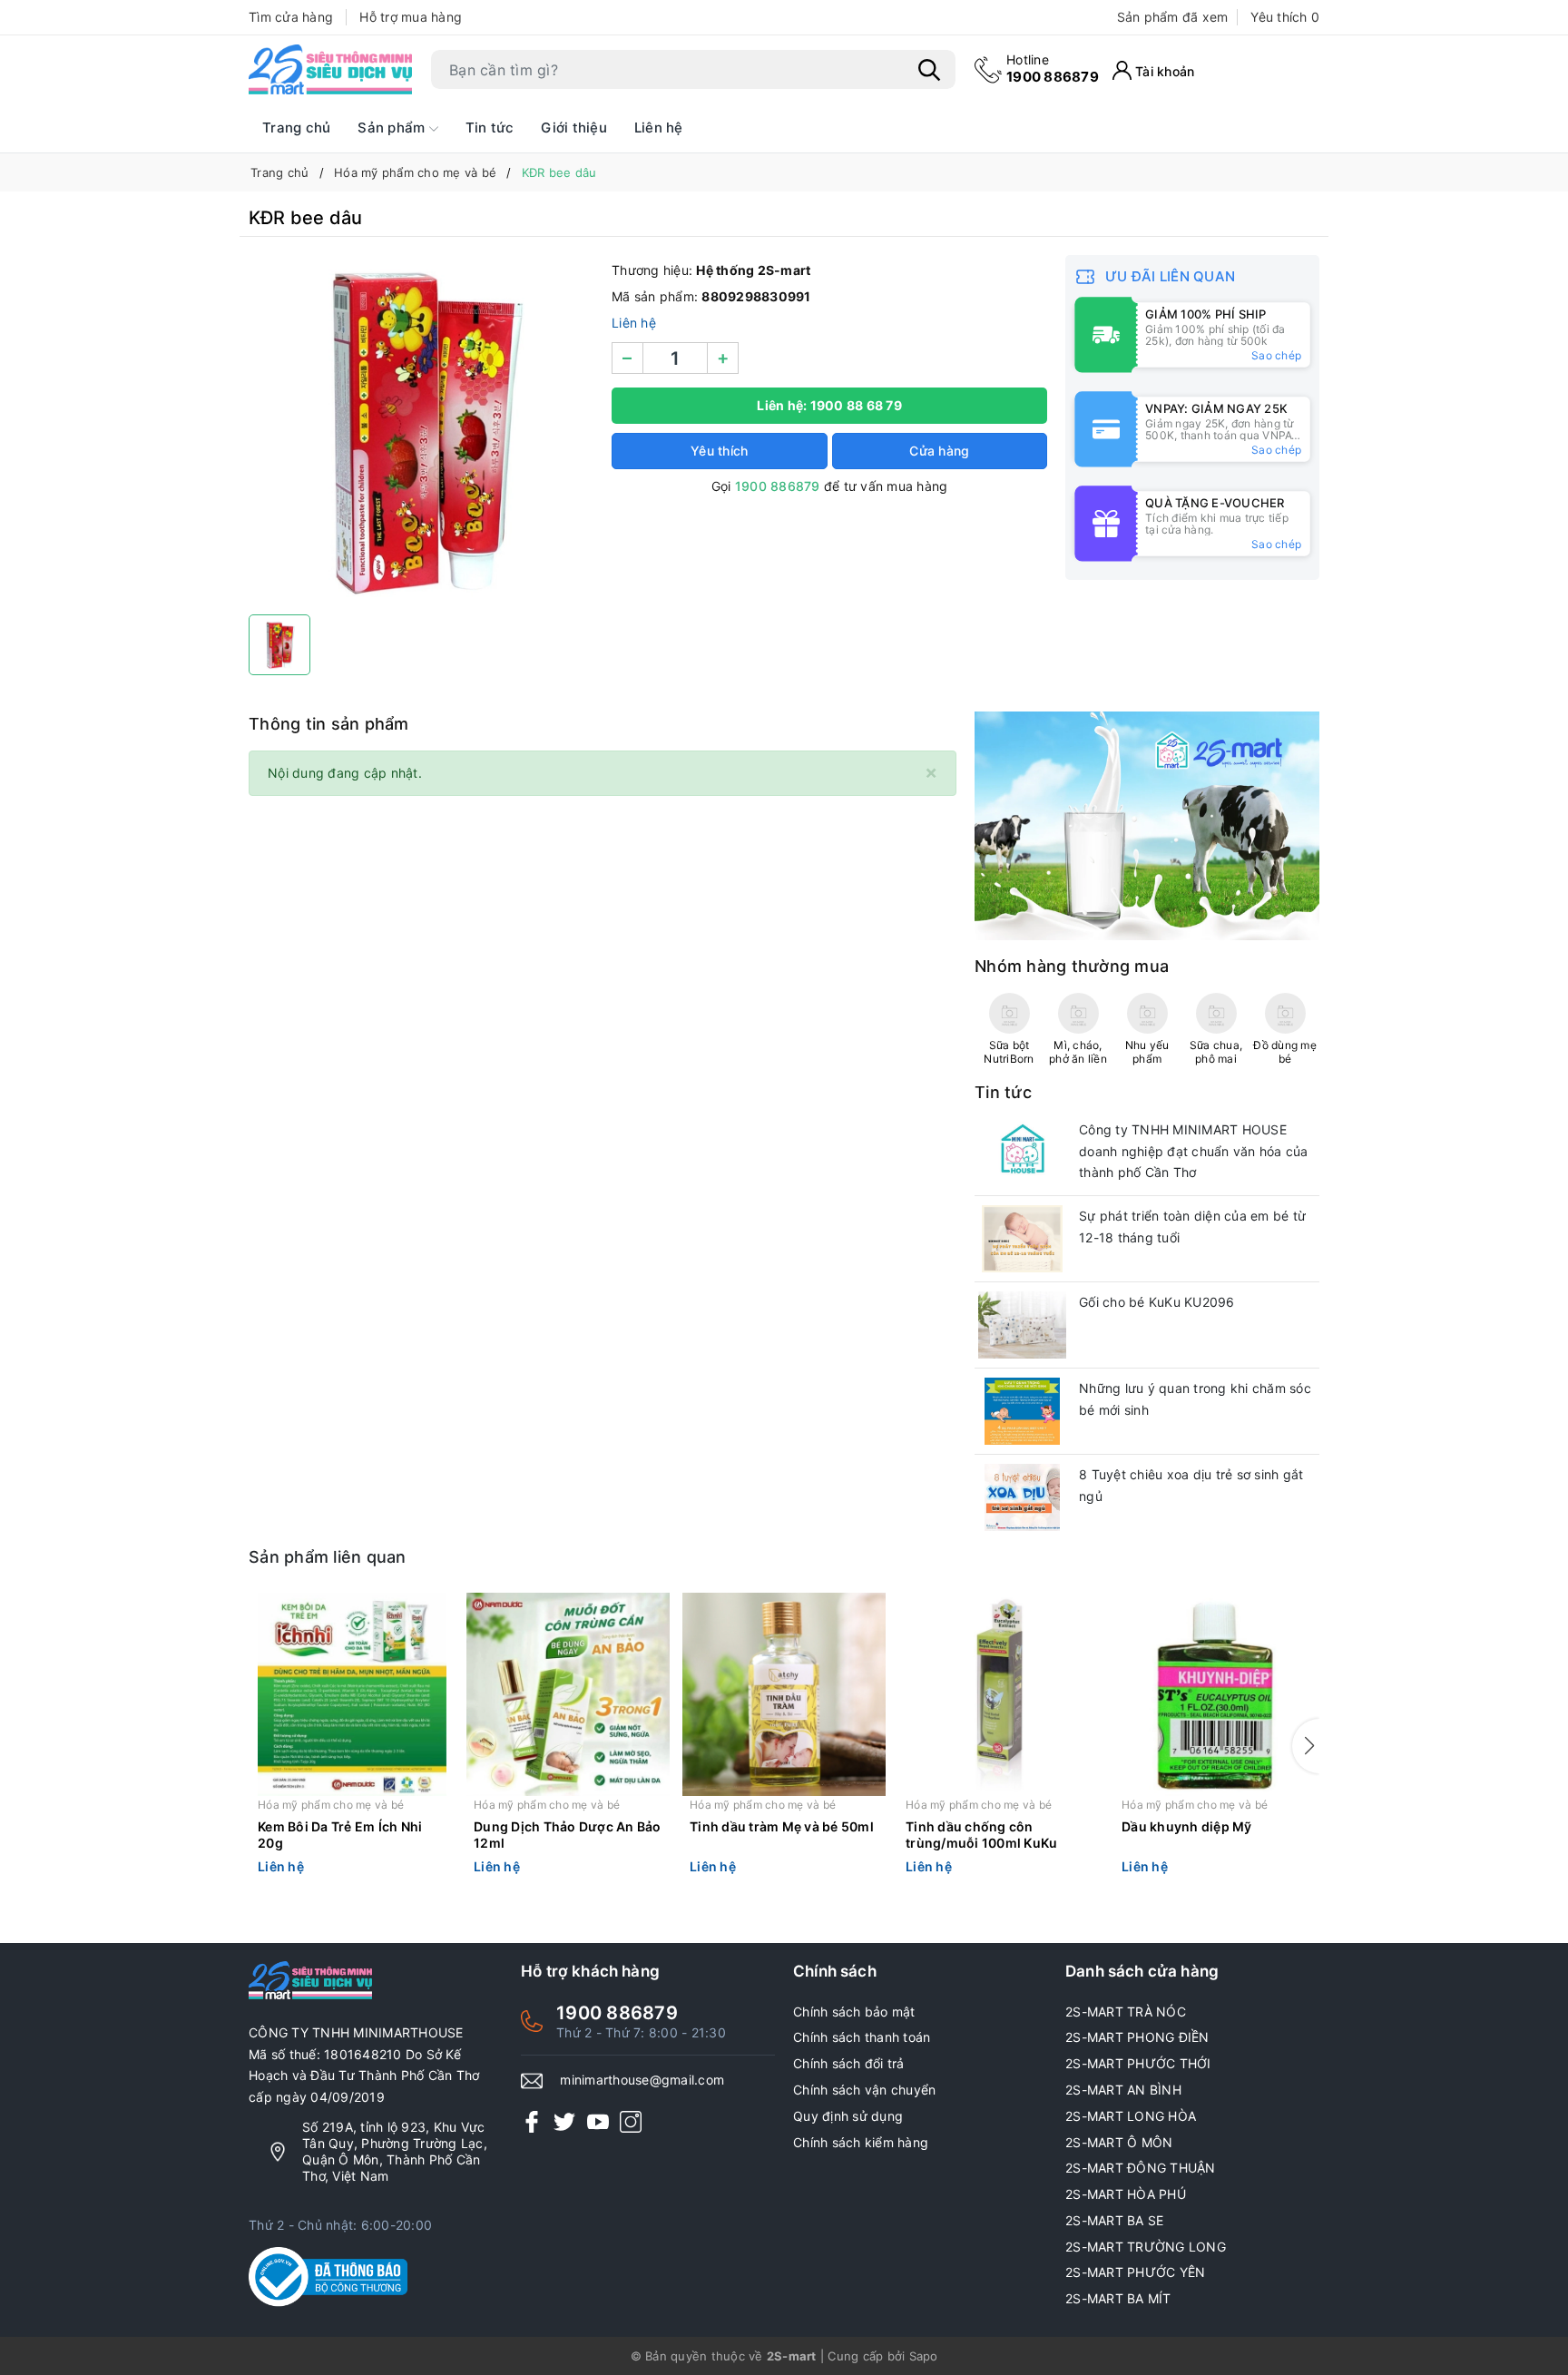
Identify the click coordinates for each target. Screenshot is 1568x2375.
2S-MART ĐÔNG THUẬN (1141, 2168)
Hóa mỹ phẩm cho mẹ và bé (331, 1805)
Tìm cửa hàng (291, 17)
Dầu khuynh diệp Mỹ (1187, 1826)
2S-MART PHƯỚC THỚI (1138, 2063)
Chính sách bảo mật (854, 2012)
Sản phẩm (393, 128)
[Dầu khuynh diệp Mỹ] (1216, 1694)
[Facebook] (532, 2121)
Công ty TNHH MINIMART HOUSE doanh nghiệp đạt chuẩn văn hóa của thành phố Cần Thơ (1194, 1151)
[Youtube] (598, 2121)
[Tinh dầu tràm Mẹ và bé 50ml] (784, 1694)
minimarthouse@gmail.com (642, 2080)
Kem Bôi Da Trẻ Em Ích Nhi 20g (340, 1835)
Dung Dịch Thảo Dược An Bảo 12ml (568, 1835)
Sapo (924, 2356)
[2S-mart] (1147, 824)
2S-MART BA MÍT (1118, 2298)
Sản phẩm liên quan (328, 1557)
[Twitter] (564, 2121)
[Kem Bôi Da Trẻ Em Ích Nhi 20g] (352, 1694)
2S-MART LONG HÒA (1131, 2116)
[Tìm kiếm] (929, 70)
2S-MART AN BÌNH (1123, 2090)
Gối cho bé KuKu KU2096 (1157, 1302)
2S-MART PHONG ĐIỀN (1137, 2037)
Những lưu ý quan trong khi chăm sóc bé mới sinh (1195, 1399)
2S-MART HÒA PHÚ (1126, 2194)
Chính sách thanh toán (862, 2037)
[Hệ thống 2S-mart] (330, 70)
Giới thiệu (574, 128)
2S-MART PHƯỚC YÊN (1135, 2272)
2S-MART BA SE (1114, 2220)
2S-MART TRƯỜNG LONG (1146, 2247)
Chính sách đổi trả (849, 2063)
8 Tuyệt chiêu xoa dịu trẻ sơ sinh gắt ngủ (1191, 1485)
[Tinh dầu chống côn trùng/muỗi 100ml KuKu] (1000, 1694)
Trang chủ (296, 128)
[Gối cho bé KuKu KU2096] (1022, 1325)
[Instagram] (631, 2121)
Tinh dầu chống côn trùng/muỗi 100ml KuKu (981, 1835)
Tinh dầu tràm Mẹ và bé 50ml (782, 1826)
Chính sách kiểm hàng (861, 2142)
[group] (421, 430)
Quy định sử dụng (848, 2116)
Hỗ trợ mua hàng (411, 17)
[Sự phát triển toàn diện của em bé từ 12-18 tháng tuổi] (1022, 1239)
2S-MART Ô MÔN (1119, 2142)
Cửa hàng (939, 451)
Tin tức (490, 128)
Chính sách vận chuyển (864, 2090)
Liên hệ (659, 128)
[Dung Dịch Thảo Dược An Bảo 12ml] (568, 1694)
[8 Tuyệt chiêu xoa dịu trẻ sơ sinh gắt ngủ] (1022, 1497)
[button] (1306, 1746)
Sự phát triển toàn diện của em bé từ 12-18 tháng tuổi (1192, 1227)
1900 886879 (1053, 69)
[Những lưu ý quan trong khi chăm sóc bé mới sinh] (1022, 1411)
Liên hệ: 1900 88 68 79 (829, 405)
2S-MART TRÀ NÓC (1126, 2012)
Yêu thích (1285, 17)
